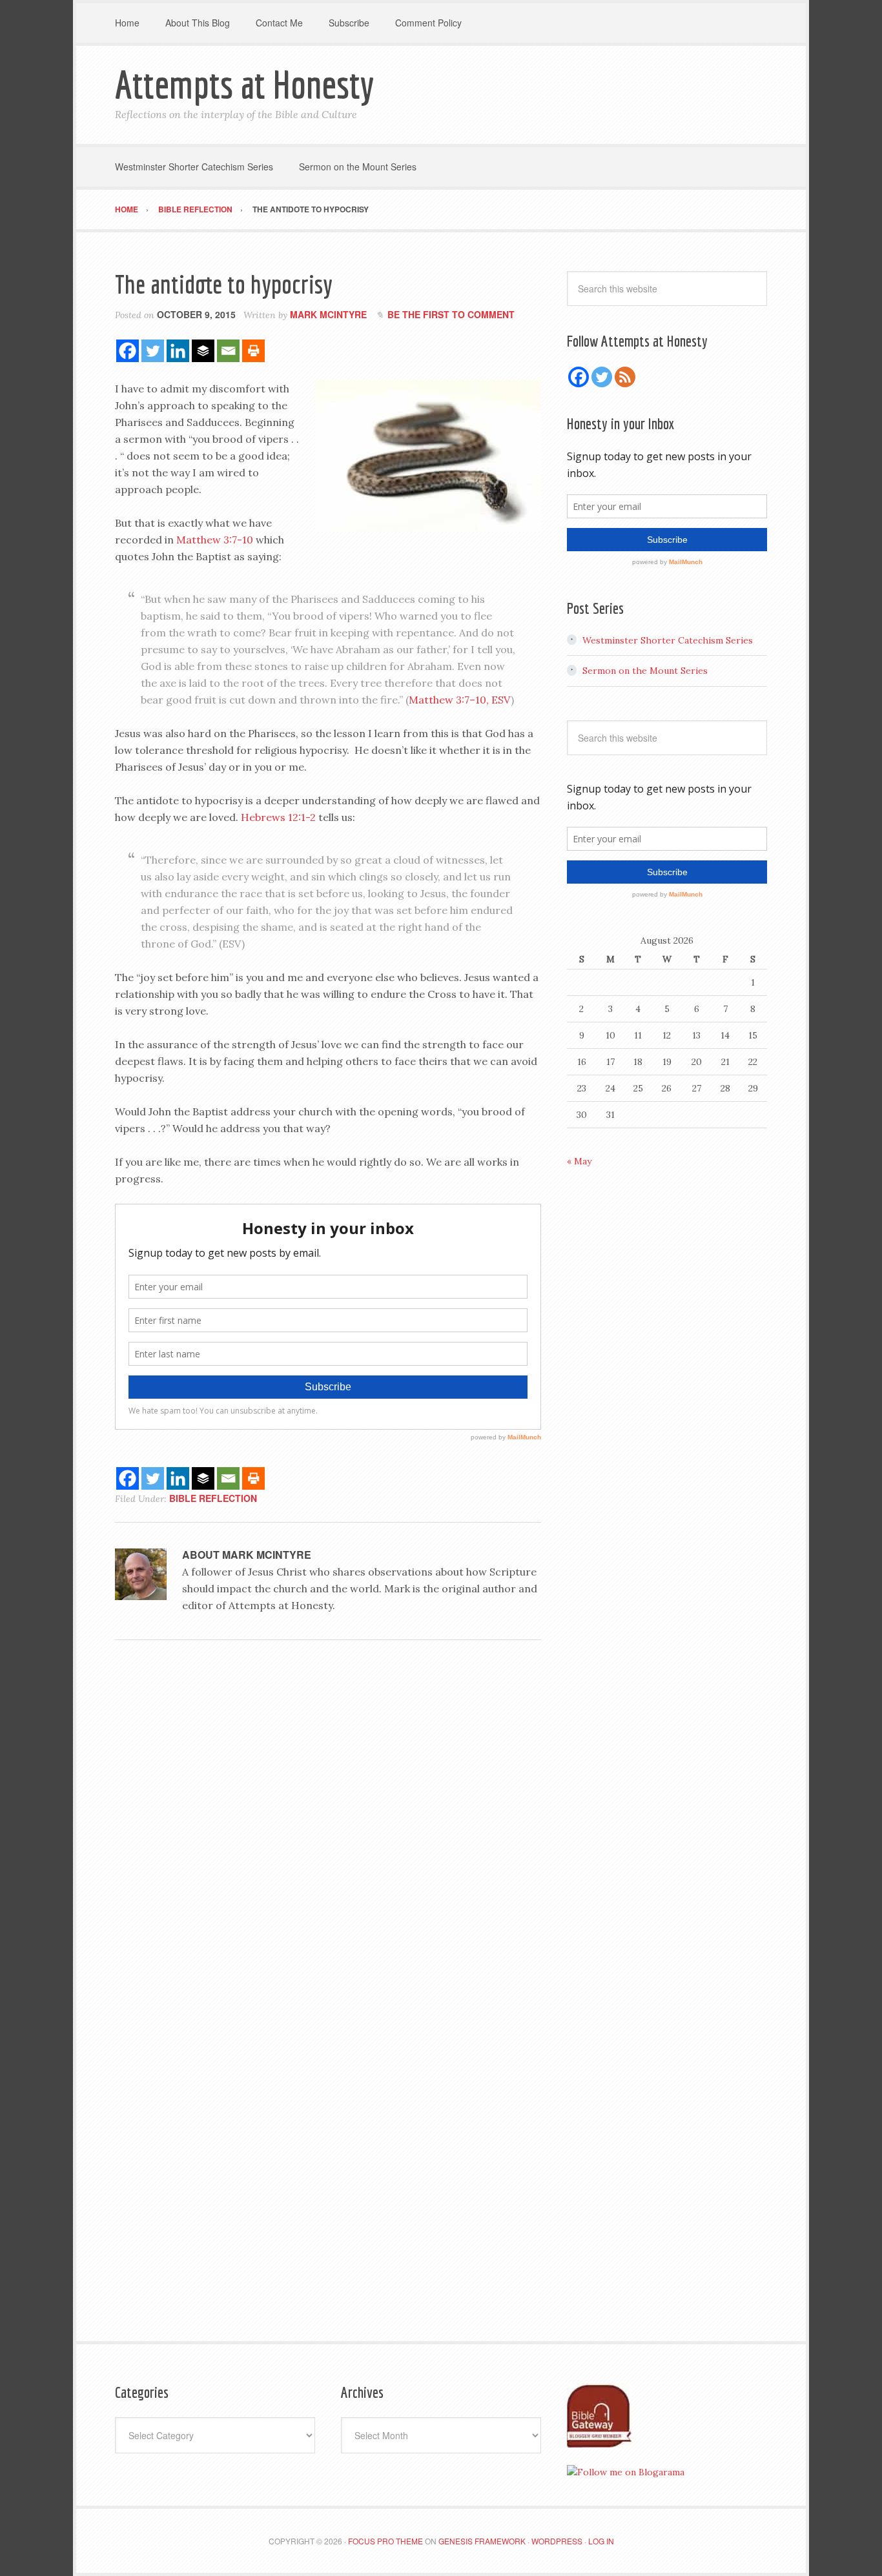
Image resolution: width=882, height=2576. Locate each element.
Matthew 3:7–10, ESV (460, 700)
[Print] (253, 351)
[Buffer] (203, 351)
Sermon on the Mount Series (645, 671)
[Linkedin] (178, 351)
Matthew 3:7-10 (215, 540)
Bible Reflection (213, 1498)
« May (579, 1161)
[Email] (228, 351)
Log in (601, 2541)
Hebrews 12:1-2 (278, 817)
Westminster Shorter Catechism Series (668, 640)
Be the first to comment (451, 314)
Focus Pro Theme (385, 2541)
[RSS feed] (625, 377)
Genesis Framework (482, 2541)
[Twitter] (153, 351)
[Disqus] (328, 1827)
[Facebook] (128, 351)
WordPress (557, 2541)
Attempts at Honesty (244, 84)
